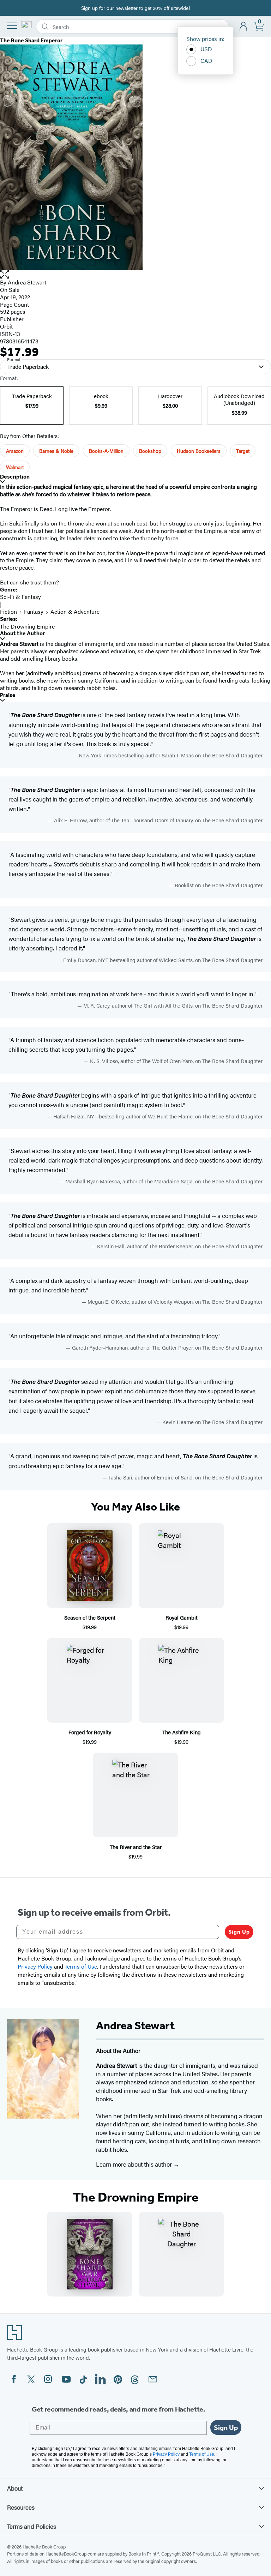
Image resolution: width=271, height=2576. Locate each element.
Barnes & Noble (56, 451)
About (15, 2488)
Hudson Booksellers (199, 451)
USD (206, 49)
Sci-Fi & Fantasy (20, 597)
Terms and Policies (32, 2526)
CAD (206, 61)
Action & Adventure (75, 611)
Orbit (6, 326)
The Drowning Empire (27, 626)
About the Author (22, 633)
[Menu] (12, 26)
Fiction (8, 611)
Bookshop (150, 451)
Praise (8, 695)
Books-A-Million (106, 451)
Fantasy (34, 611)
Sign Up (239, 1932)
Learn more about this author (135, 2164)
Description (15, 477)
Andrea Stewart (27, 282)
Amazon (15, 451)
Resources (21, 2507)
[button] (135, 274)
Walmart (15, 467)
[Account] (244, 27)
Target (243, 451)
